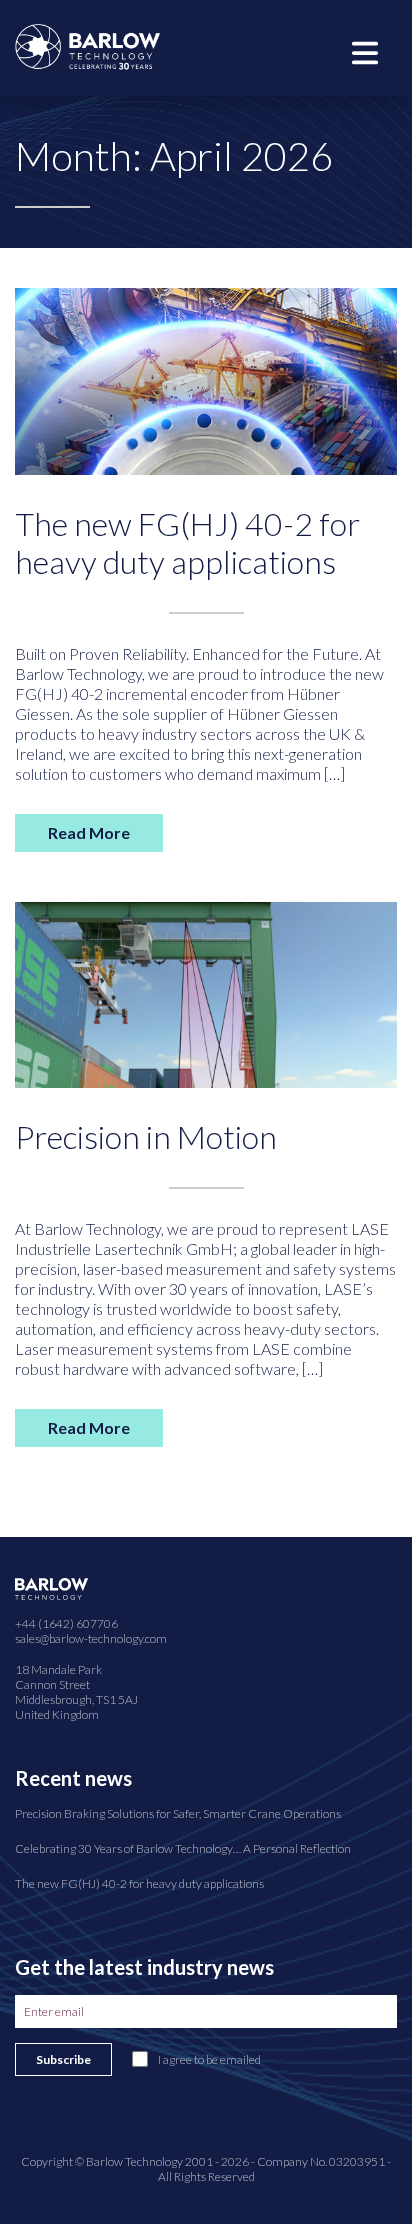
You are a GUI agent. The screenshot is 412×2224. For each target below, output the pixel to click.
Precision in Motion (146, 1136)
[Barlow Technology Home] (87, 44)
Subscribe (63, 2059)
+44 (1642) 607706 (66, 1623)
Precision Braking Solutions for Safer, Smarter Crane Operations (178, 1813)
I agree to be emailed (209, 2059)
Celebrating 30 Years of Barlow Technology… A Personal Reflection (183, 1848)
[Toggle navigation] (365, 51)
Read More (89, 832)
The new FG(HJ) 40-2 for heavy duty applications (187, 542)
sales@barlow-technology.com (91, 1638)
